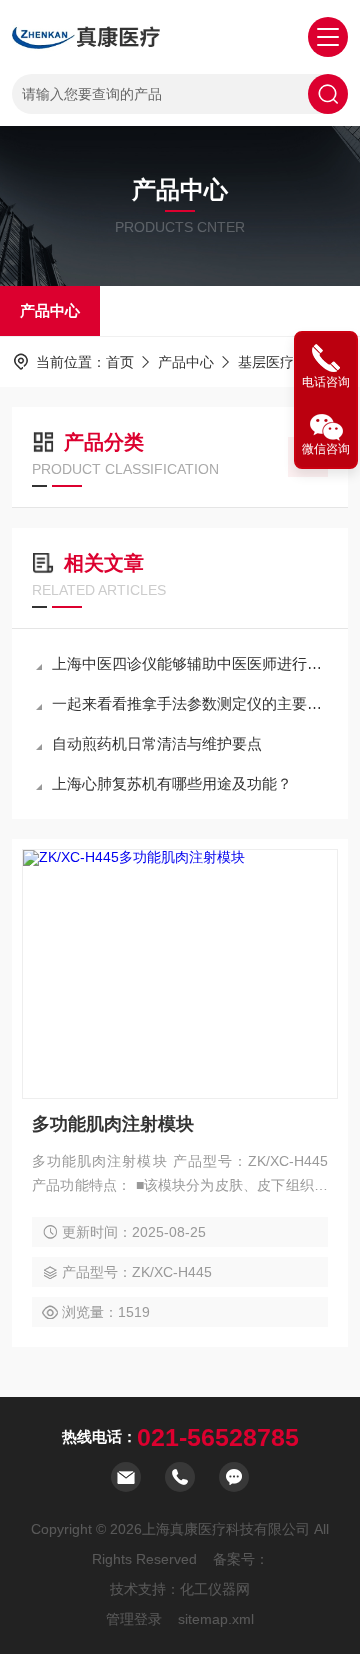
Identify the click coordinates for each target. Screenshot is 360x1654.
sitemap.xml (216, 1619)
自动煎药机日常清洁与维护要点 (157, 743)
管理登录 (134, 1619)
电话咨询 (326, 382)
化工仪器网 (215, 1589)
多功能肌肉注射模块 (113, 1124)
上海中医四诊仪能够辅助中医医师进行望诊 (190, 663)
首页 (120, 362)
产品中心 (50, 310)
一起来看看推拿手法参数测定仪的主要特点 (190, 703)
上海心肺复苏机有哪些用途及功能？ (172, 783)
